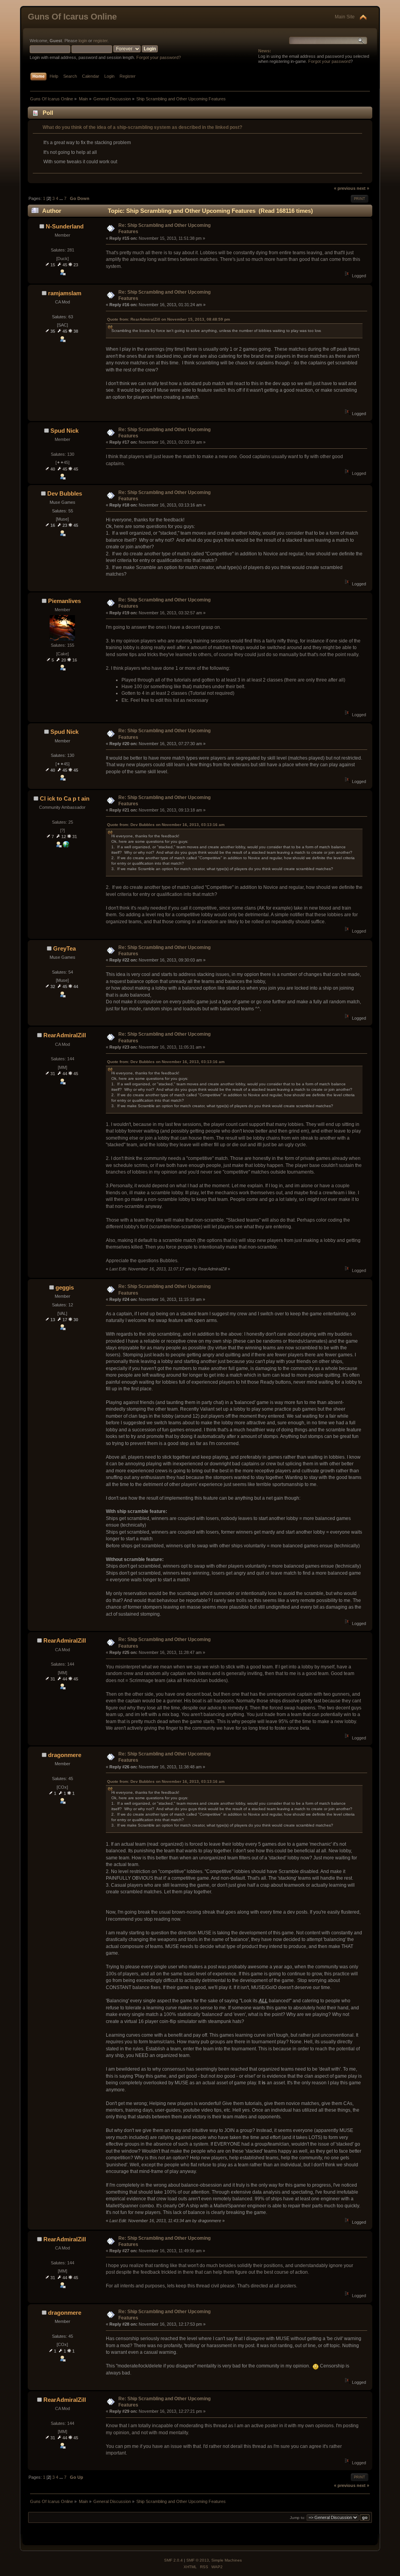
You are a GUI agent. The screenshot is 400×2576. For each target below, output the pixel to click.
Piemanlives (64, 601)
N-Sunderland (65, 226)
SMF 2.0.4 (173, 2560)
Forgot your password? (159, 57)
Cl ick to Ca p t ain (65, 798)
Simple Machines (227, 2560)
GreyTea (64, 948)
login (83, 41)
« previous (345, 188)
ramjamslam (65, 293)
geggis (65, 1287)
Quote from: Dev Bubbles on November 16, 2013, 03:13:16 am (166, 825)
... (62, 198)
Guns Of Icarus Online (72, 17)
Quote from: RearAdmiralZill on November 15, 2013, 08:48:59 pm (169, 319)
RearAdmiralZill (65, 1035)
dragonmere (65, 1755)
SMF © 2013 (198, 2560)
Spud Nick (64, 431)
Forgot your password (329, 61)
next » (363, 188)
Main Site (345, 17)
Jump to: (298, 2518)
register (100, 41)
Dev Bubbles (65, 493)
